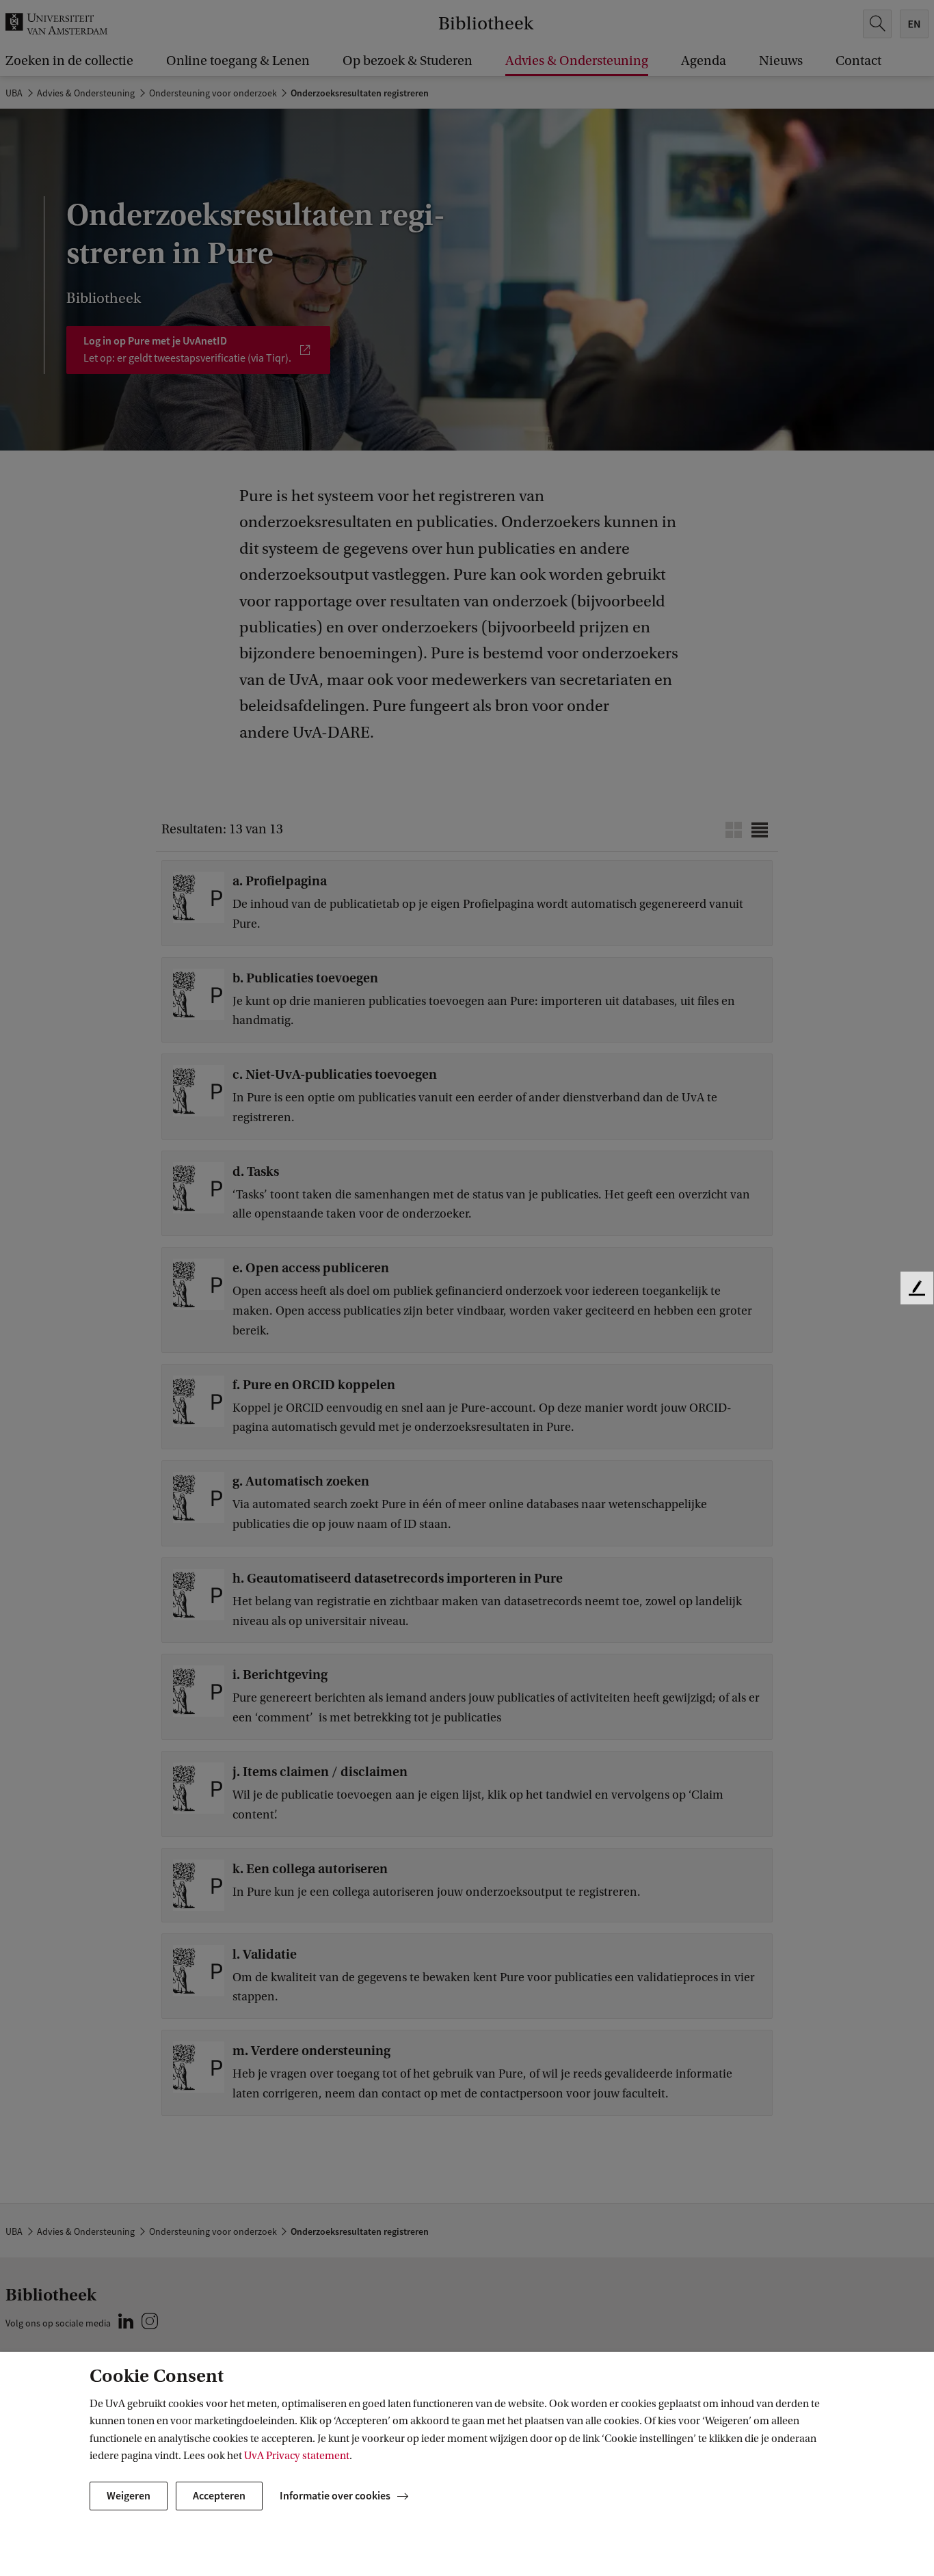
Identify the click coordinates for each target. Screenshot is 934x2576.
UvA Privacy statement (297, 2456)
